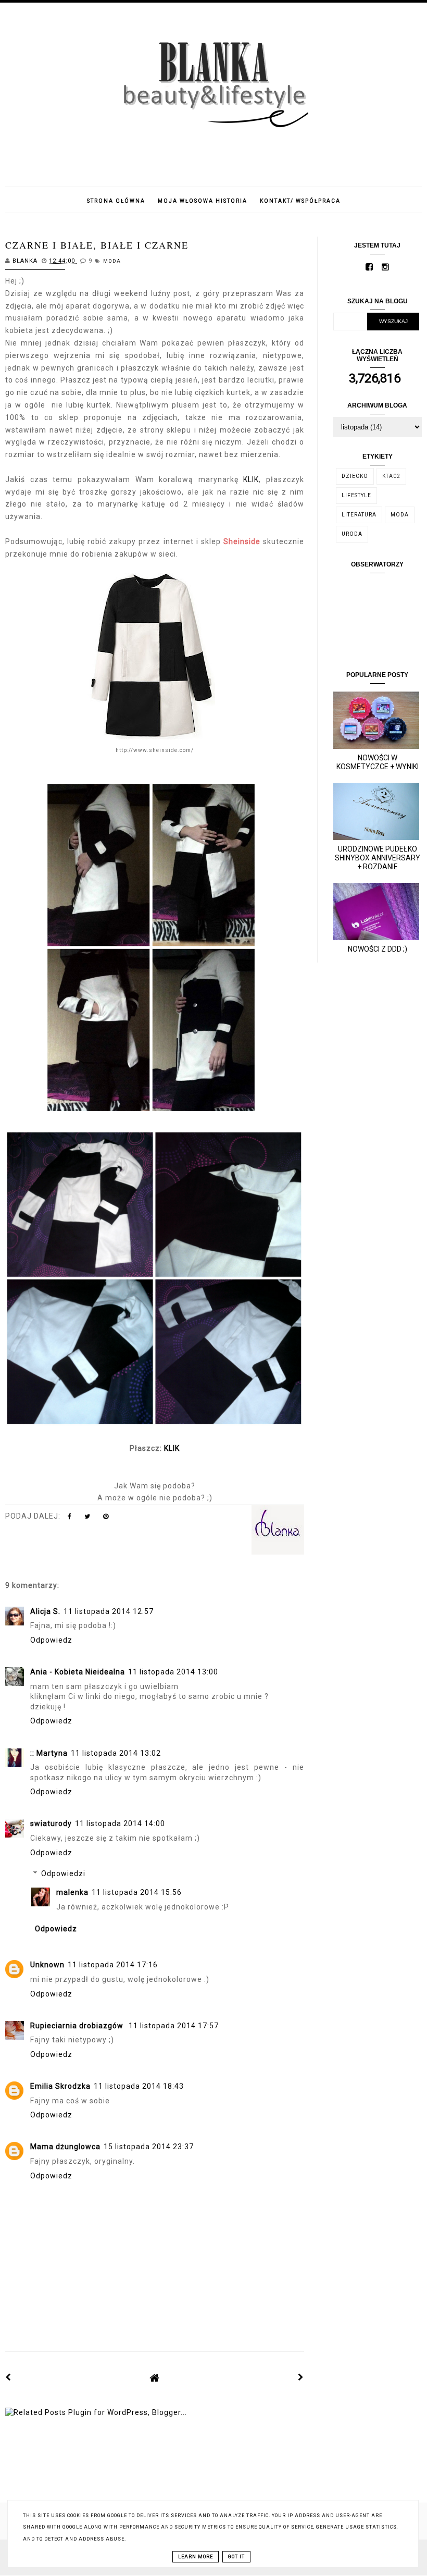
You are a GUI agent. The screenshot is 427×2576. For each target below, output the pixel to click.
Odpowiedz (51, 1640)
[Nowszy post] (8, 2377)
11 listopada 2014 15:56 (137, 1892)
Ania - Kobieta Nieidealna (78, 1672)
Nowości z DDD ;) (378, 949)
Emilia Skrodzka (60, 2086)
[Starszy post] (301, 2377)
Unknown (47, 1965)
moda (112, 261)
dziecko (355, 476)
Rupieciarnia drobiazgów (78, 2026)
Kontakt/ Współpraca (300, 201)
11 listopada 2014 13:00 (173, 1672)
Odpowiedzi (63, 1874)
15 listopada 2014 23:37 (149, 2147)
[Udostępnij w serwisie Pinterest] (106, 1519)
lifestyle (356, 495)
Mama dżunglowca (65, 2147)
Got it (236, 2557)
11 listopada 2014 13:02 (116, 1753)
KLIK (251, 479)
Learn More (196, 2557)
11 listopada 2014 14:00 (120, 1823)
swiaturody (51, 1823)
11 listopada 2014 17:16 (113, 1965)
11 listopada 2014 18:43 (139, 2086)
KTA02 (391, 476)
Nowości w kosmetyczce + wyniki (378, 762)
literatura (359, 515)
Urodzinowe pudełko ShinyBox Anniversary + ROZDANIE (378, 858)
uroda (352, 534)
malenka (72, 1892)
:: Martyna (49, 1753)
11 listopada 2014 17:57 (174, 2026)
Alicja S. (45, 1611)
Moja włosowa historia (203, 201)
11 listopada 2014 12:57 (109, 1611)
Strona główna (116, 201)
